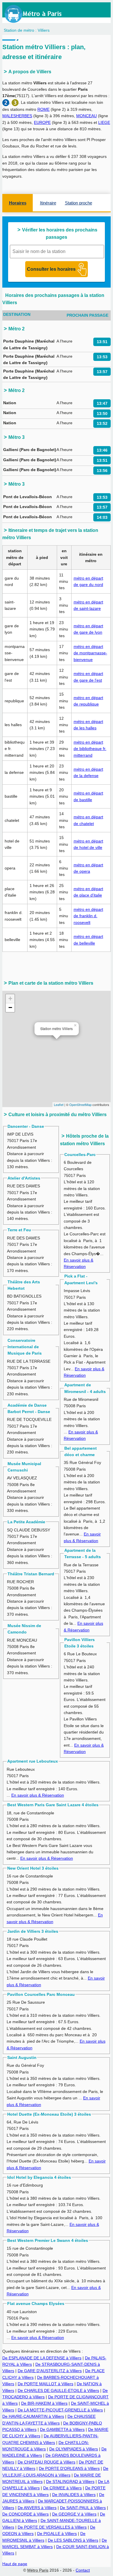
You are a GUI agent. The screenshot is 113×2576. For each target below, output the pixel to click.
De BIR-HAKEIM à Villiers (44, 2403)
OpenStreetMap (80, 1104)
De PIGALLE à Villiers (57, 2534)
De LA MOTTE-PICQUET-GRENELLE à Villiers (60, 2410)
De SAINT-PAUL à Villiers (83, 2508)
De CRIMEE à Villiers (62, 2488)
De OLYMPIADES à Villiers (74, 2449)
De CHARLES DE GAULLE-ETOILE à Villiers (58, 2390)
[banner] (39, 14)
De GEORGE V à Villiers (74, 2514)
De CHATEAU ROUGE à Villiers (47, 2462)
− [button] (10, 1008)
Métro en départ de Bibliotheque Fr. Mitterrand (90, 749)
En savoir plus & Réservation (38, 1795)
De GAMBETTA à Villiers (62, 2429)
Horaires (18, 203)
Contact (83, 2570)
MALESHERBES (17, 116)
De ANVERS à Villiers (37, 2508)
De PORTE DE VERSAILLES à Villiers (52, 2527)
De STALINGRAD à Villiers (70, 2481)
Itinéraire (48, 203)
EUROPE (42, 122)
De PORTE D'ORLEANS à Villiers (69, 2468)
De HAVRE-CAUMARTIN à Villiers (33, 2416)
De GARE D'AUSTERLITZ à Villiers (50, 2371)
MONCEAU (86, 116)
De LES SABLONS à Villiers (73, 2540)
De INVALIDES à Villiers (74, 2495)
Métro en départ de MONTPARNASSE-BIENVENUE (90, 653)
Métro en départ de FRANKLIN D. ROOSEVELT (88, 916)
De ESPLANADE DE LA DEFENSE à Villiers (42, 2358)
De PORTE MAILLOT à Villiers (45, 2384)
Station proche (79, 203)
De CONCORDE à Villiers (25, 2514)
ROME (43, 109)
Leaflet (59, 1104)
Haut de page (15, 2564)
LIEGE (104, 122)
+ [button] (10, 998)
